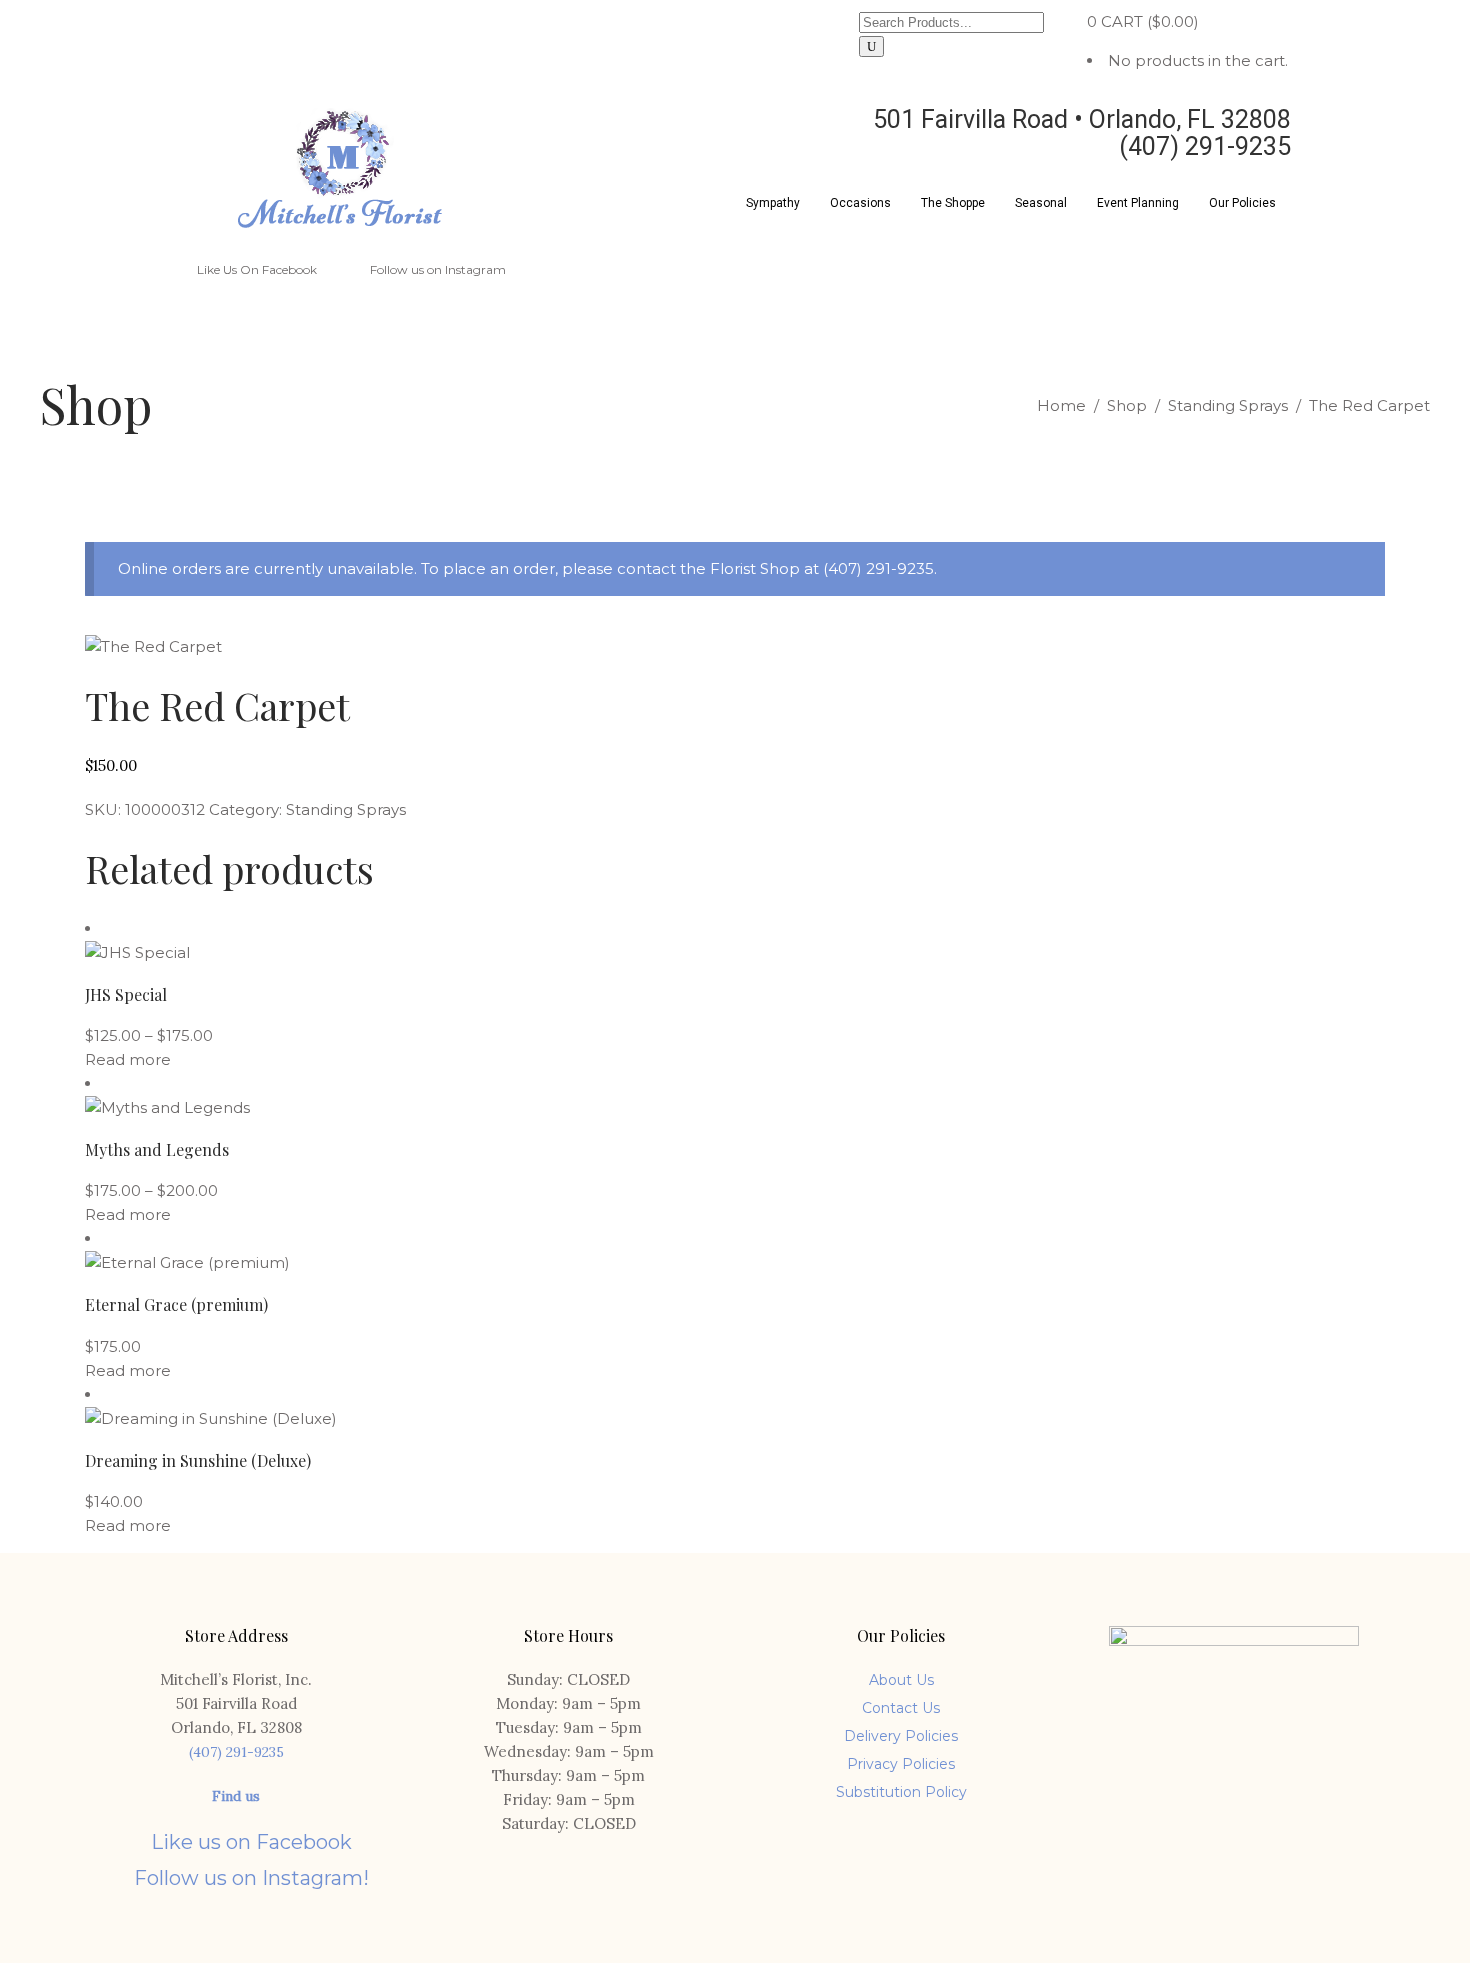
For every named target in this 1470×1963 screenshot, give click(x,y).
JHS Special (126, 994)
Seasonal (1041, 203)
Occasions (860, 203)
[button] (773, 203)
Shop (1127, 405)
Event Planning (1138, 203)
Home (1061, 405)
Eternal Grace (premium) (176, 1304)
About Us (901, 1680)
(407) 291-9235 (236, 1752)
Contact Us (901, 1708)
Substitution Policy (901, 1792)
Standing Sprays (1228, 405)
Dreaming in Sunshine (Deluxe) (198, 1460)
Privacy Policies (901, 1764)
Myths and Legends (157, 1149)
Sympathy (773, 203)
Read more (128, 1059)
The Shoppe (953, 203)
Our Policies (1242, 203)
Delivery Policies (901, 1736)
